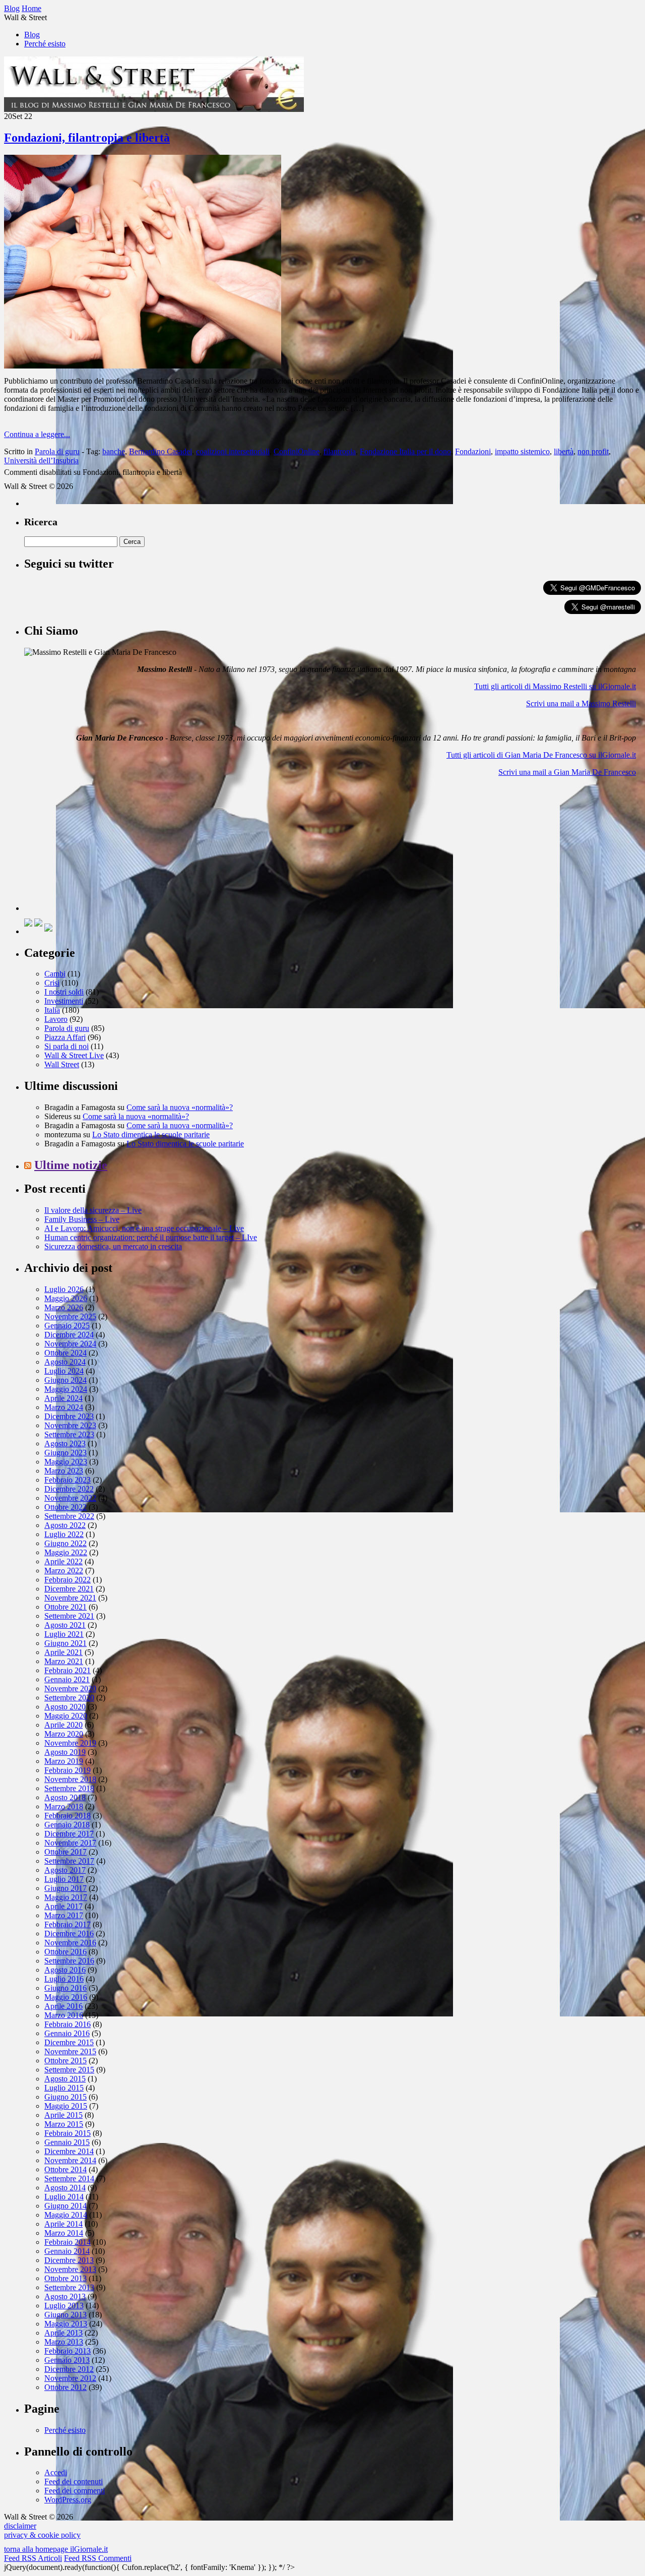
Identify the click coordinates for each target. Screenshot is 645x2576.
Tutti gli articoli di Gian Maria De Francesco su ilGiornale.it (541, 755)
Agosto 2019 (65, 1752)
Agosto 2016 (65, 1970)
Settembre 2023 (69, 1434)
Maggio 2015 (66, 2106)
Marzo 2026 (64, 1307)
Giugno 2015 (66, 2097)
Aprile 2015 (63, 2115)
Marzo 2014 (64, 2233)
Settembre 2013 (69, 2287)
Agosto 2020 (65, 1707)
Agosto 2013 (65, 2296)
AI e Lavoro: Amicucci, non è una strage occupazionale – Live (144, 1228)
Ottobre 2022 (66, 1507)
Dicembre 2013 (69, 2260)
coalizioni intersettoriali (233, 451)
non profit (593, 451)
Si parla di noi (67, 1046)
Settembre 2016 (69, 1961)
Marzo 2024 (64, 1407)
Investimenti (64, 1001)
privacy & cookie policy (42, 2535)
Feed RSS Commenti (98, 2558)
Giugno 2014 (66, 2206)
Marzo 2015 (64, 2124)
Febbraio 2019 (68, 1770)
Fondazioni (473, 451)
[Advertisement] (100, 848)
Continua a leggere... (37, 434)
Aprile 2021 (63, 1652)
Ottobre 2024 (66, 1353)
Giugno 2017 (66, 1888)
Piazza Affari (65, 1037)
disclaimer (20, 2526)
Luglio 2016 (64, 1979)
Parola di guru (57, 451)
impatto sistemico (522, 451)
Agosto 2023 (65, 1444)
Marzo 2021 (64, 1661)
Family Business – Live (82, 1219)
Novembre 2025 (70, 1316)
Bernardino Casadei (160, 451)
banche (114, 451)
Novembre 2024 (70, 1344)
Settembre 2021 (69, 1616)
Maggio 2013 (66, 2324)
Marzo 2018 (64, 1806)
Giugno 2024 (66, 1380)
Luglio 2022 (64, 1534)
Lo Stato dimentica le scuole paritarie (151, 1134)
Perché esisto (45, 44)
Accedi (56, 2472)
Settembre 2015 (69, 2070)
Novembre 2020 (70, 1689)
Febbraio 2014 (68, 2242)
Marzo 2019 (64, 1761)
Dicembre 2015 (69, 2042)
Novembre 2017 (70, 1843)
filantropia (340, 451)
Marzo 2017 (64, 1915)
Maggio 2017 (66, 1897)
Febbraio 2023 (68, 1480)
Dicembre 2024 (69, 1335)
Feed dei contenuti (74, 2481)
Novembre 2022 (70, 1498)
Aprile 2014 (63, 2224)
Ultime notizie (71, 1165)
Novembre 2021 (70, 1598)
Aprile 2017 (63, 1906)
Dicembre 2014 (69, 2151)
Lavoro (56, 1019)
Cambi (55, 974)
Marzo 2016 (64, 2015)
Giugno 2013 (66, 2315)
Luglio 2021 (64, 1634)
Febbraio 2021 (68, 1670)
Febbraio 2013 (68, 2351)
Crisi (52, 983)
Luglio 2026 (64, 1289)
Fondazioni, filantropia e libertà (87, 138)
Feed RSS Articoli (33, 2558)
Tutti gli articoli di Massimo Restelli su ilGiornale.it (555, 686)
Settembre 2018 (69, 1788)
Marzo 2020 (64, 1734)
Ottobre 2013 (66, 2278)
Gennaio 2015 (67, 2142)
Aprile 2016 (63, 2006)
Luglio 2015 (64, 2088)
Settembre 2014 (69, 2179)
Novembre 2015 (70, 2051)
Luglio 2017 (64, 1879)
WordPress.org (68, 2500)
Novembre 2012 (70, 2378)
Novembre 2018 (70, 1779)
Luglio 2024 (64, 1371)
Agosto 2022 (65, 1525)
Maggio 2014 (66, 2215)
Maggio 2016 (66, 1997)
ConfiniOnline (297, 451)
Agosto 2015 (65, 2079)
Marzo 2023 (64, 1471)
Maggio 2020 (66, 1716)
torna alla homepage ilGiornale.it (56, 2549)
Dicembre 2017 (69, 1834)
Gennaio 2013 (67, 2360)
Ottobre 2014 (66, 2169)
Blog (32, 35)
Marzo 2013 (64, 2342)
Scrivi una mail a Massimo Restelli (581, 703)
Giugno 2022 (66, 1543)
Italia (52, 1010)
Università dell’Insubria (41, 461)
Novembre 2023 (70, 1425)
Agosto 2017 (65, 1870)
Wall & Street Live (74, 1055)
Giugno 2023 (66, 1453)
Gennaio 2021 (67, 1679)
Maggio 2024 (66, 1389)
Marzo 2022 (64, 1571)
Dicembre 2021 (69, 1589)
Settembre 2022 (69, 1516)
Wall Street (62, 1064)
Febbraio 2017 (68, 1924)
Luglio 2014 (64, 2197)
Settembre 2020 (69, 1698)
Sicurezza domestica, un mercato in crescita (113, 1246)
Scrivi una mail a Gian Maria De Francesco (567, 772)
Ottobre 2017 (66, 1852)
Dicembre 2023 (69, 1416)
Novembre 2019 (70, 1743)
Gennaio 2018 (67, 1825)
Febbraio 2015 (68, 2133)
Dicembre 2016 (69, 1934)
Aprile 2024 (63, 1398)
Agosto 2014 (65, 2188)
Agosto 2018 (65, 1797)
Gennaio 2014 (67, 2251)
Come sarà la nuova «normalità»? (180, 1107)
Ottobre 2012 (66, 2387)
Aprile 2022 (63, 1561)
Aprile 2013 (63, 2333)
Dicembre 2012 (69, 2369)
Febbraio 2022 (68, 1580)
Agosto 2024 (65, 1362)
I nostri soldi (64, 992)
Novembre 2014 (70, 2160)
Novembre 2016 (70, 1943)
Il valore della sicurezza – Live (93, 1210)
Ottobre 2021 (66, 1607)
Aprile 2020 (63, 1725)
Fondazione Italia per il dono (405, 451)
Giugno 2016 (66, 1988)
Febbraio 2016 (68, 2024)
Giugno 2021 (66, 1643)
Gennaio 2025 (67, 1326)
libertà (564, 451)
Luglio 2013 (64, 2306)
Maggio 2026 (66, 1298)
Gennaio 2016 (67, 2033)
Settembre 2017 (69, 1861)
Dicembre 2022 (69, 1489)
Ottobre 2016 (66, 1952)
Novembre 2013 (70, 2269)
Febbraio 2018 (68, 1816)
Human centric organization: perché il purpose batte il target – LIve (151, 1237)
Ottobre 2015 (66, 2061)
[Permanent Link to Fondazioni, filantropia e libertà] (143, 366)
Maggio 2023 (66, 1462)
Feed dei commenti (75, 2491)
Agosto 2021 (65, 1625)
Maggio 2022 (66, 1552)
